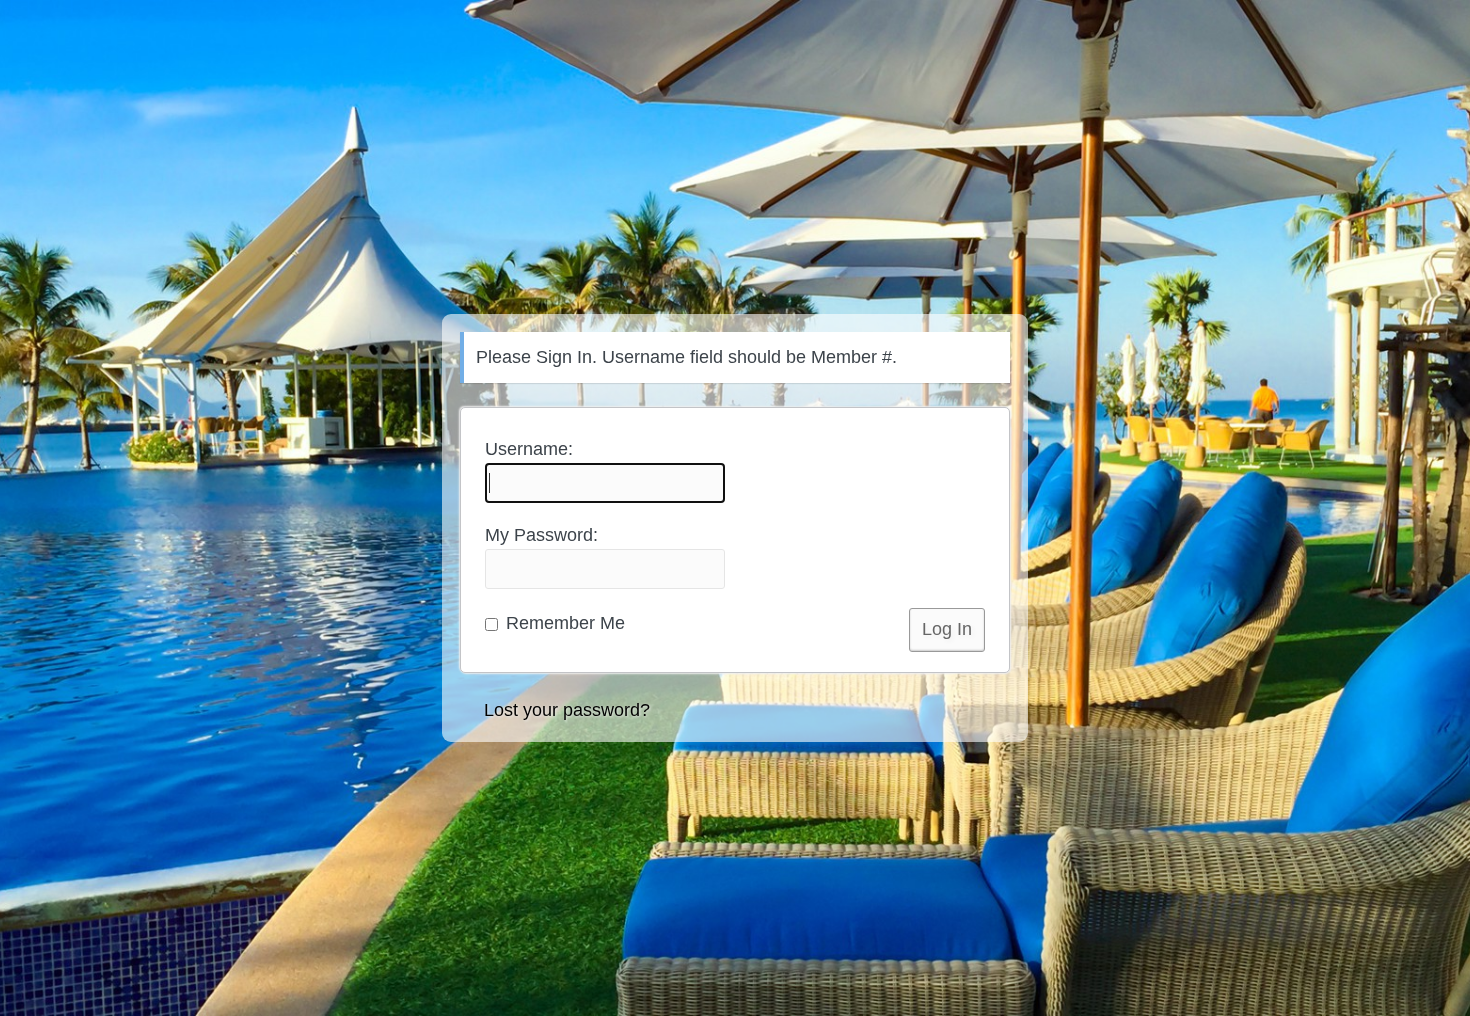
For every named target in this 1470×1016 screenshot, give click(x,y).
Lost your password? (567, 710)
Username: (529, 449)
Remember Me (563, 623)
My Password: (541, 535)
